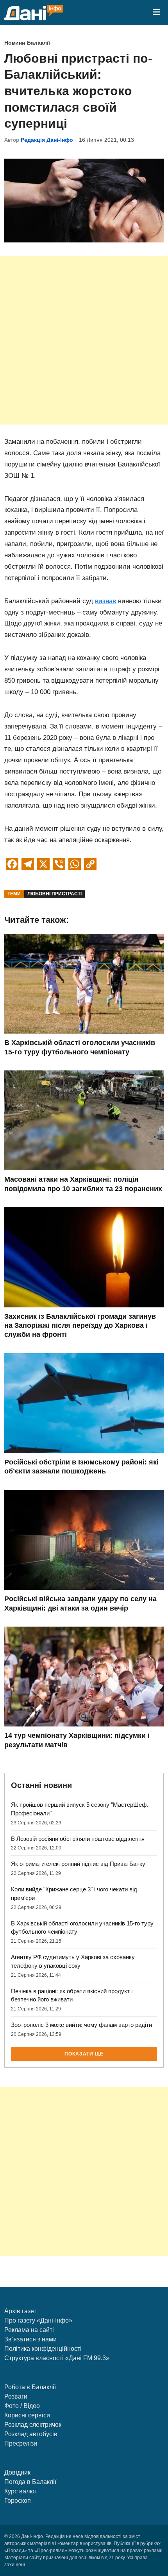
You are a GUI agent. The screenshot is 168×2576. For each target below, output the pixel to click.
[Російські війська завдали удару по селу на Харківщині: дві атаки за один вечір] (84, 1588)
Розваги (16, 2396)
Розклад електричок (33, 2425)
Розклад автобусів (31, 2434)
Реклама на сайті (29, 2330)
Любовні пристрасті (55, 894)
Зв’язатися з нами (30, 2339)
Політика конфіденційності (43, 2349)
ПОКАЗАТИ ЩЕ (84, 2054)
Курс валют (21, 2491)
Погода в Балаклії (30, 2482)
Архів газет (20, 2311)
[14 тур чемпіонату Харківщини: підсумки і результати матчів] (84, 1724)
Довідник (17, 2472)
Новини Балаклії (27, 43)
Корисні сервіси (27, 2415)
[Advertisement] (84, 340)
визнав (105, 601)
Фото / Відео (22, 2406)
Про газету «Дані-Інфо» (38, 2320)
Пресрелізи (21, 2443)
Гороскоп (18, 2501)
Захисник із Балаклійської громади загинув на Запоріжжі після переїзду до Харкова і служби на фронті (80, 1326)
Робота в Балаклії (30, 2387)
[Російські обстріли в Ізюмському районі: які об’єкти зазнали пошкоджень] (84, 1451)
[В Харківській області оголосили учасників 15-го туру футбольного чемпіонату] (84, 1031)
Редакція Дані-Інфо (47, 140)
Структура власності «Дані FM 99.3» (57, 2358)
